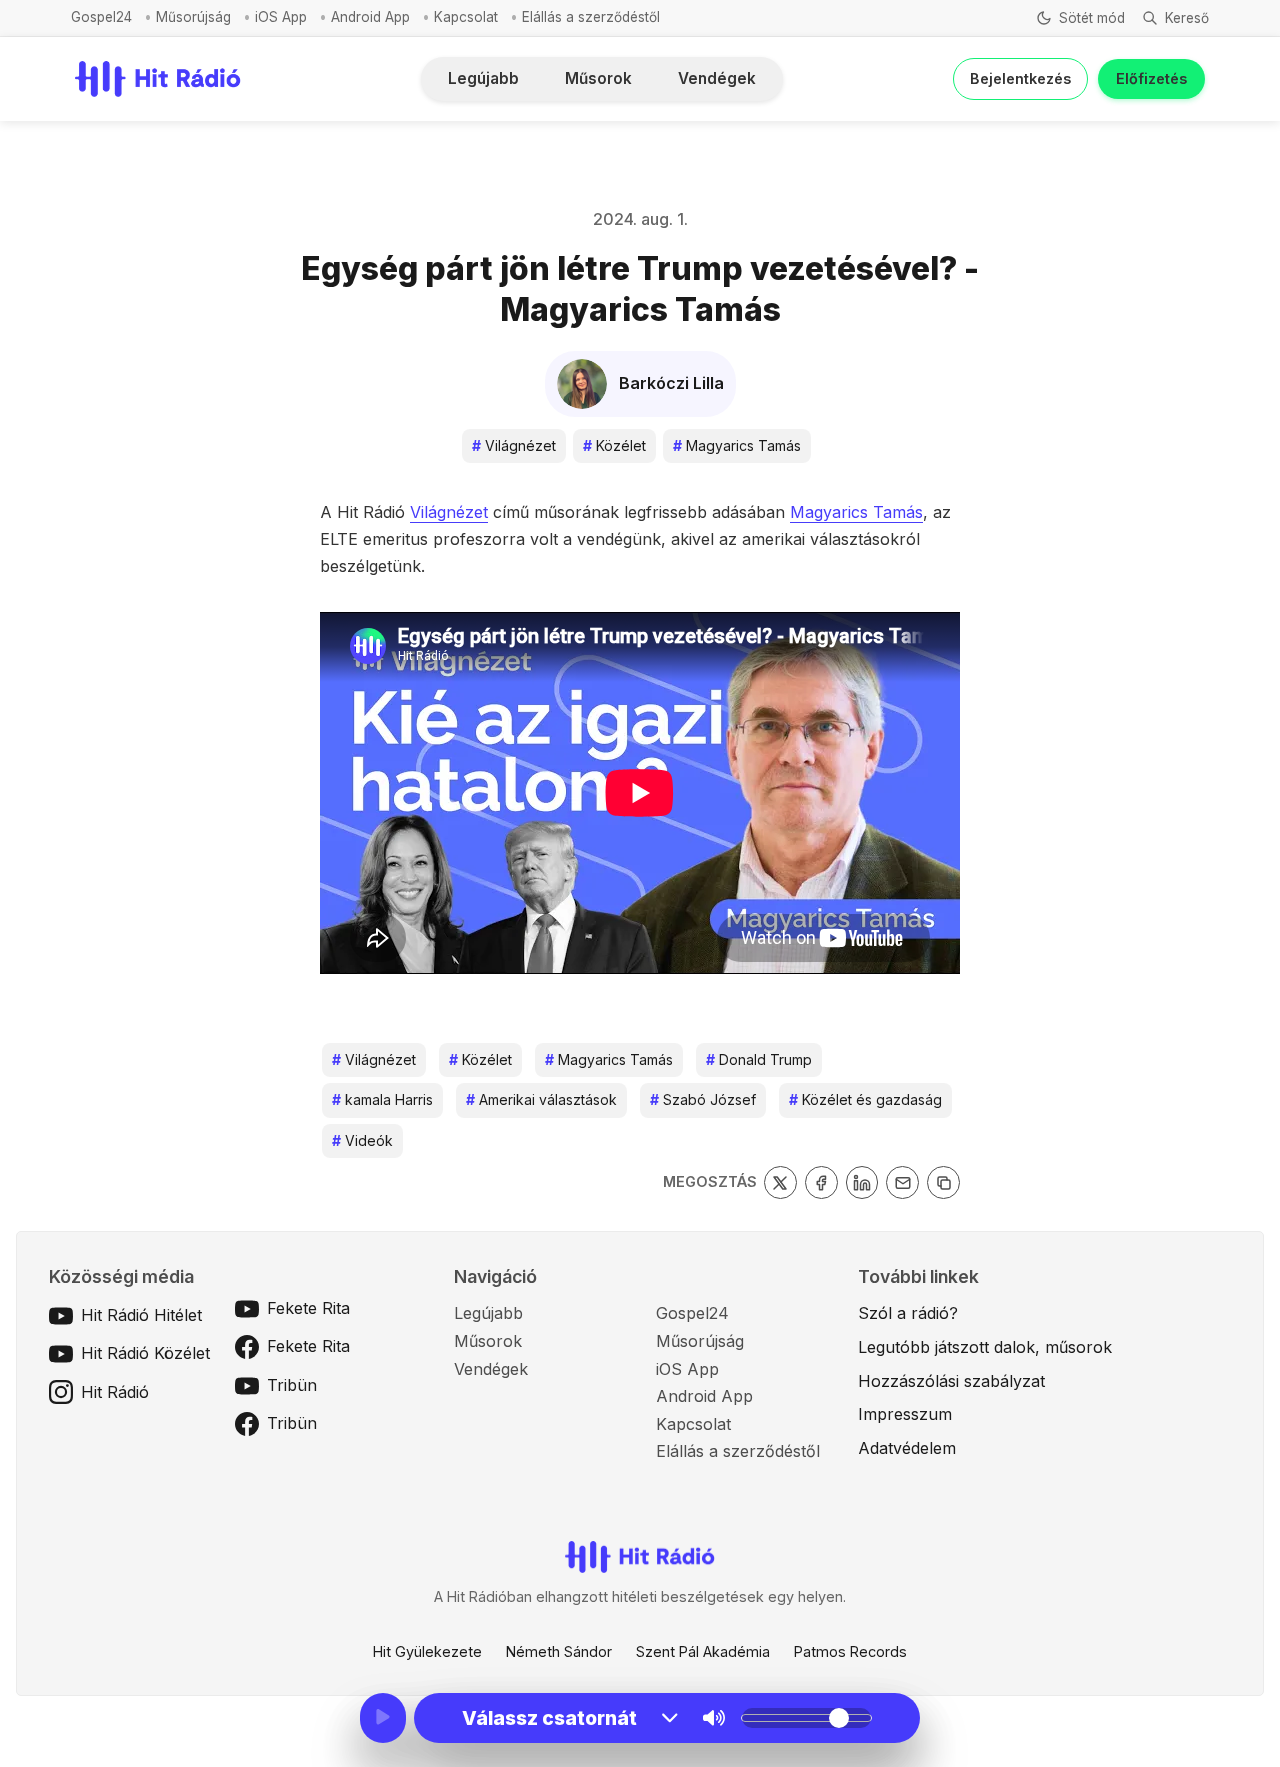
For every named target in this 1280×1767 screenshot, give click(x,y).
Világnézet (514, 445)
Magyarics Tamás (737, 445)
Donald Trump (759, 1059)
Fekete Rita (308, 1308)
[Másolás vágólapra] (943, 1182)
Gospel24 (101, 17)
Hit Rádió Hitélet (141, 1315)
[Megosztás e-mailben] (902, 1182)
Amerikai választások (541, 1099)
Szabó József (703, 1099)
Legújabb (483, 78)
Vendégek (717, 78)
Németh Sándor (559, 1651)
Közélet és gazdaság (865, 1099)
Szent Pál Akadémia (703, 1651)
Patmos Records (850, 1651)
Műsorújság (193, 17)
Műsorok (598, 78)
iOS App (281, 17)
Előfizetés (1151, 78)
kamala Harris (382, 1099)
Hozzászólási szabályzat (951, 1381)
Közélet (614, 445)
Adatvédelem (907, 1448)
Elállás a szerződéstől (591, 17)
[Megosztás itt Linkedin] (862, 1182)
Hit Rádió (115, 1392)
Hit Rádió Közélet (145, 1353)
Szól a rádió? (908, 1313)
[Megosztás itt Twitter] (780, 1182)
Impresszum (905, 1414)
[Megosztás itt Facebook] (821, 1182)
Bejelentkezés (1020, 78)
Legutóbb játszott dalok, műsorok (985, 1347)
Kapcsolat (466, 17)
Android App (370, 17)
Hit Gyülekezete (427, 1651)
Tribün (292, 1385)
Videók (362, 1140)
